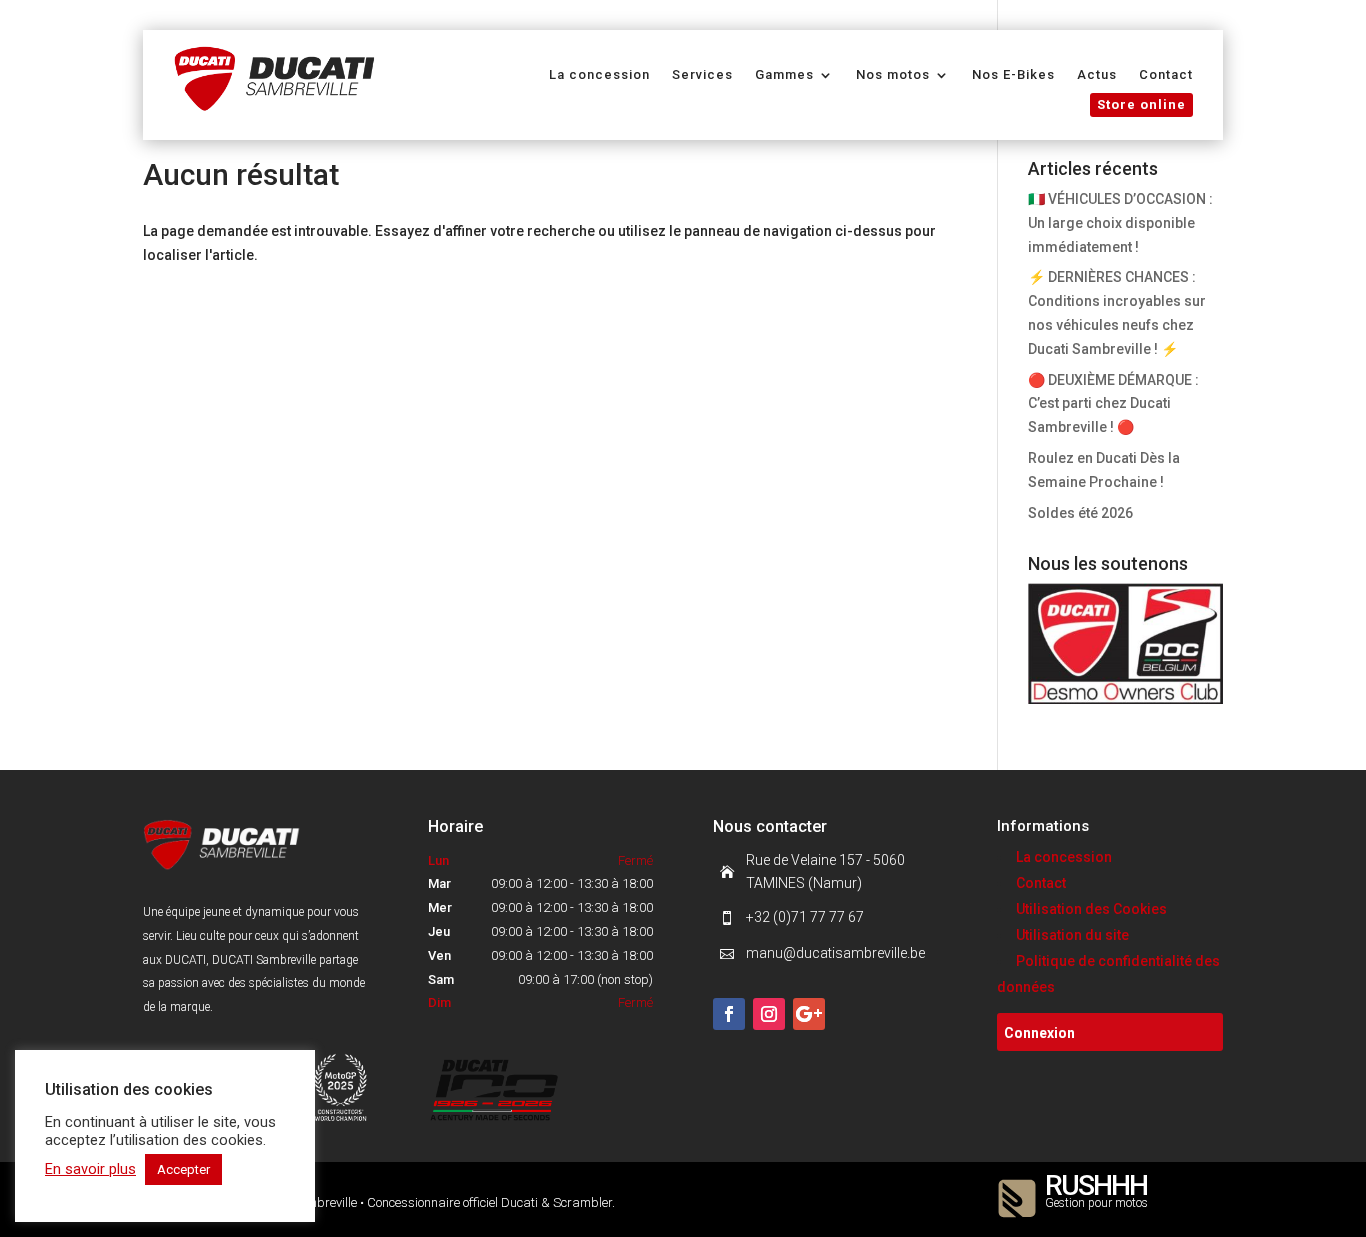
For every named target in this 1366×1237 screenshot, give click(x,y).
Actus (1097, 75)
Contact (1166, 75)
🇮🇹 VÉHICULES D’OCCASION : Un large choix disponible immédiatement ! (1120, 223)
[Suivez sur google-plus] (809, 1014)
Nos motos (893, 75)
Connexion (1039, 1033)
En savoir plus (90, 1169)
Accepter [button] (183, 1169)
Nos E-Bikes (1013, 75)
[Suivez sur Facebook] (729, 1014)
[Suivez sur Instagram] (769, 1014)
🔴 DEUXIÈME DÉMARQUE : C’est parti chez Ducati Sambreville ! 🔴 (1113, 404)
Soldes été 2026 (1080, 513)
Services (702, 75)
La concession (599, 75)
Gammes (784, 75)
